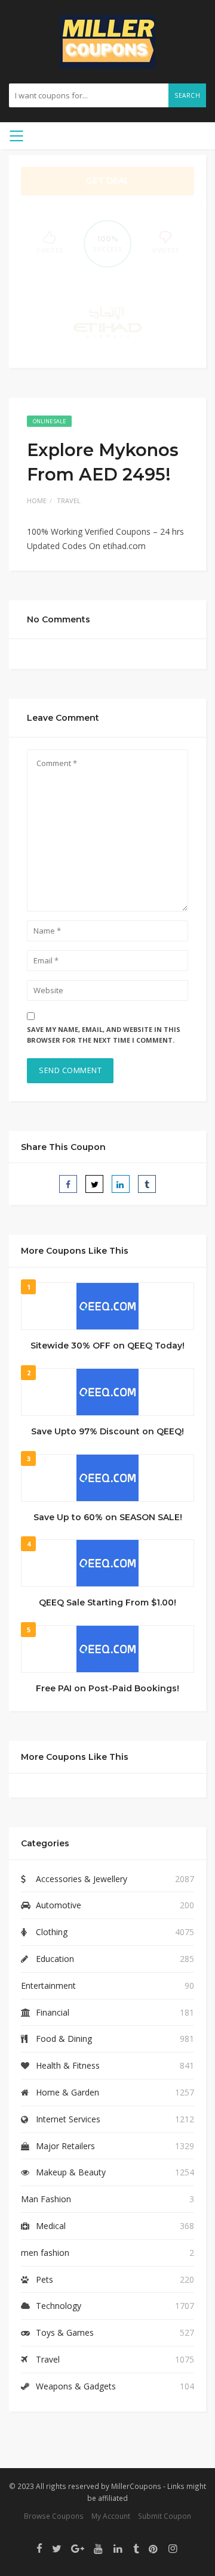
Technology (59, 2306)
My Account (111, 2516)
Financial (53, 2012)
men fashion (45, 2253)
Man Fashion (46, 2199)
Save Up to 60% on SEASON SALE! (108, 1517)
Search (187, 95)
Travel (69, 500)
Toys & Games (65, 2332)
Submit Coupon (165, 2516)
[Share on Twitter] (94, 1184)
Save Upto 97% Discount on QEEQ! (107, 1431)
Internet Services (68, 2119)
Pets (44, 2279)
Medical (51, 2226)
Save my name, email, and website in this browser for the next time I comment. (104, 1035)
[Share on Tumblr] (147, 1184)
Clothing (52, 1932)
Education (55, 1959)
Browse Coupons (54, 2516)
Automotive (59, 1905)
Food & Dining (64, 2039)
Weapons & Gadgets (76, 2386)
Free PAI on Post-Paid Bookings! (107, 1688)
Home (37, 500)
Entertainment (48, 1986)
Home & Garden (67, 2092)
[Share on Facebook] (68, 1184)
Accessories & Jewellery (82, 1879)
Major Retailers (65, 2146)
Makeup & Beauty (71, 2172)
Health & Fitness (68, 2065)
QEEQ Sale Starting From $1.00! (107, 1602)
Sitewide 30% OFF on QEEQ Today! (107, 1346)
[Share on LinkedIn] (121, 1184)
